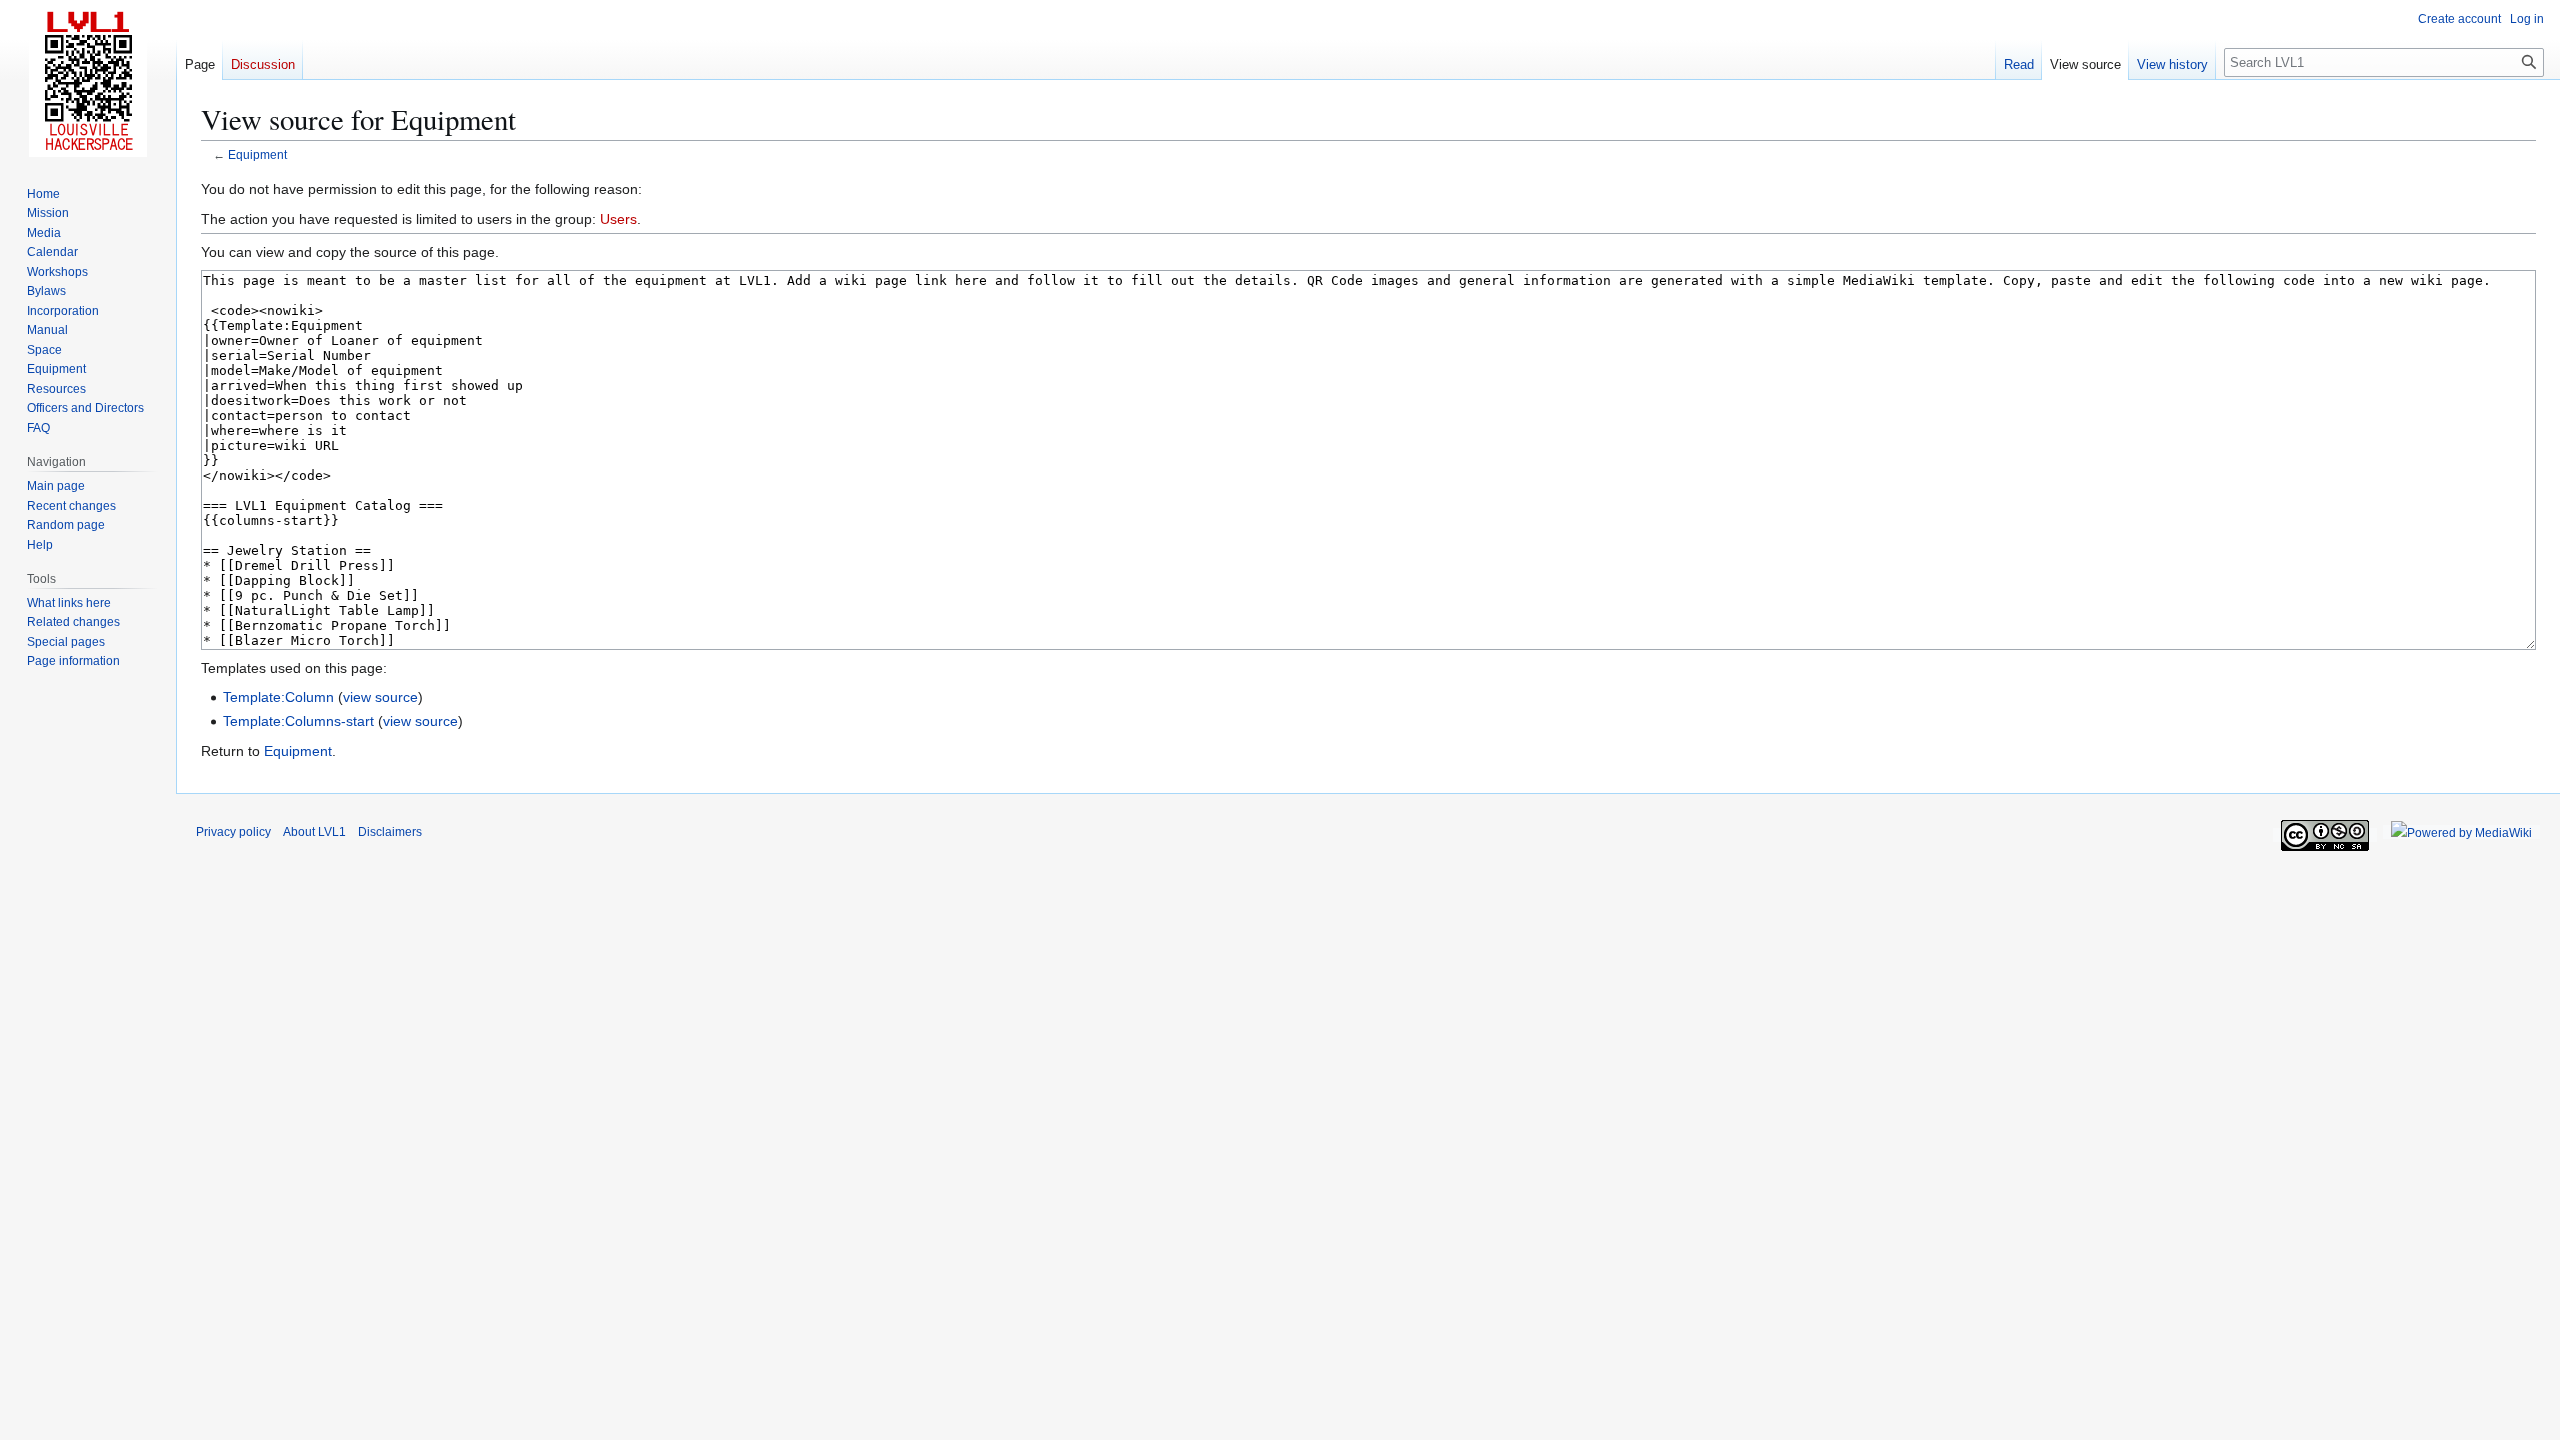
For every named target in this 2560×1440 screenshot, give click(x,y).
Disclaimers (390, 832)
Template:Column (278, 697)
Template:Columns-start (298, 721)
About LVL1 (314, 832)
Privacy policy (233, 832)
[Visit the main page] (88, 80)
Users (618, 219)
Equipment (257, 154)
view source (380, 697)
